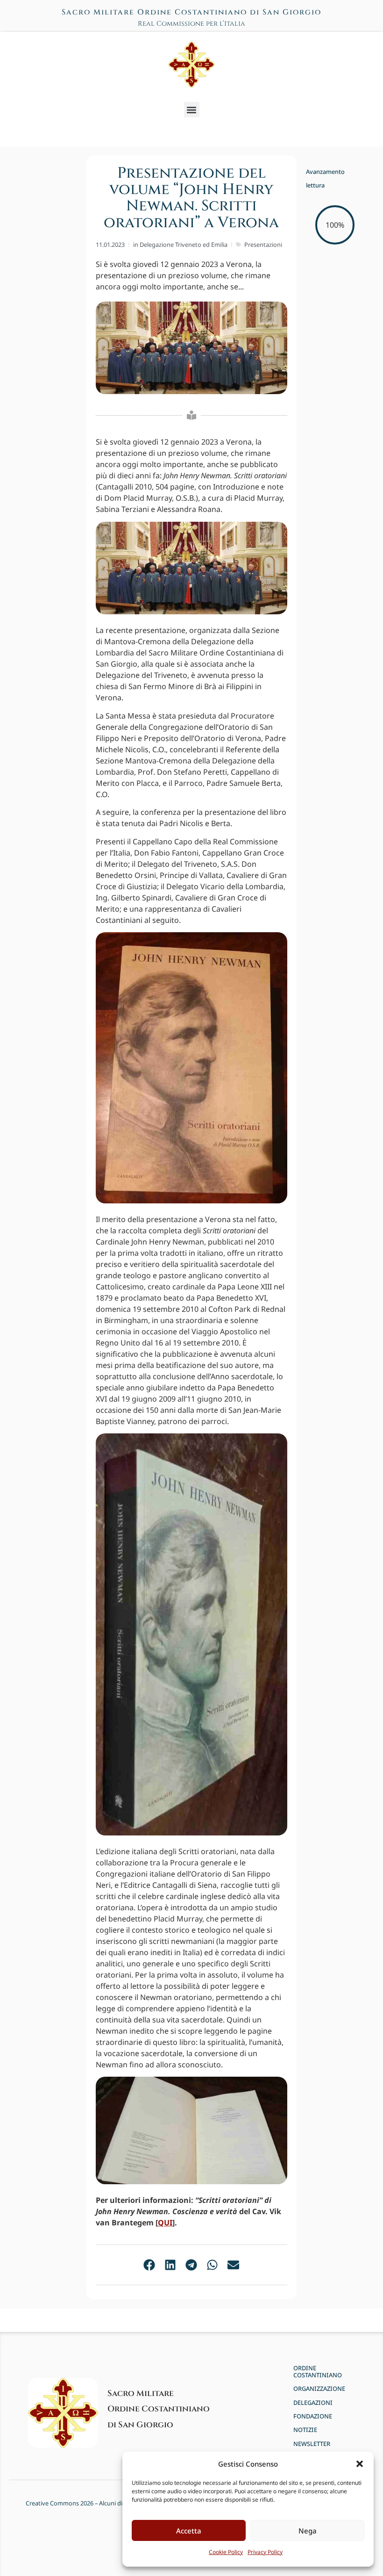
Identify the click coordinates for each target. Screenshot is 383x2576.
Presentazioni (263, 245)
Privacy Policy (265, 2552)
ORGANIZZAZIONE (319, 2389)
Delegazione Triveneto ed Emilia (184, 245)
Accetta (189, 2531)
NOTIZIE (305, 2430)
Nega (308, 2531)
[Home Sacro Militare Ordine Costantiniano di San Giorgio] (191, 65)
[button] (360, 2464)
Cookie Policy (226, 2552)
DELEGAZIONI (313, 2403)
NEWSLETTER (312, 2444)
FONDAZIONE (313, 2416)
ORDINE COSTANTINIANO (318, 2372)
